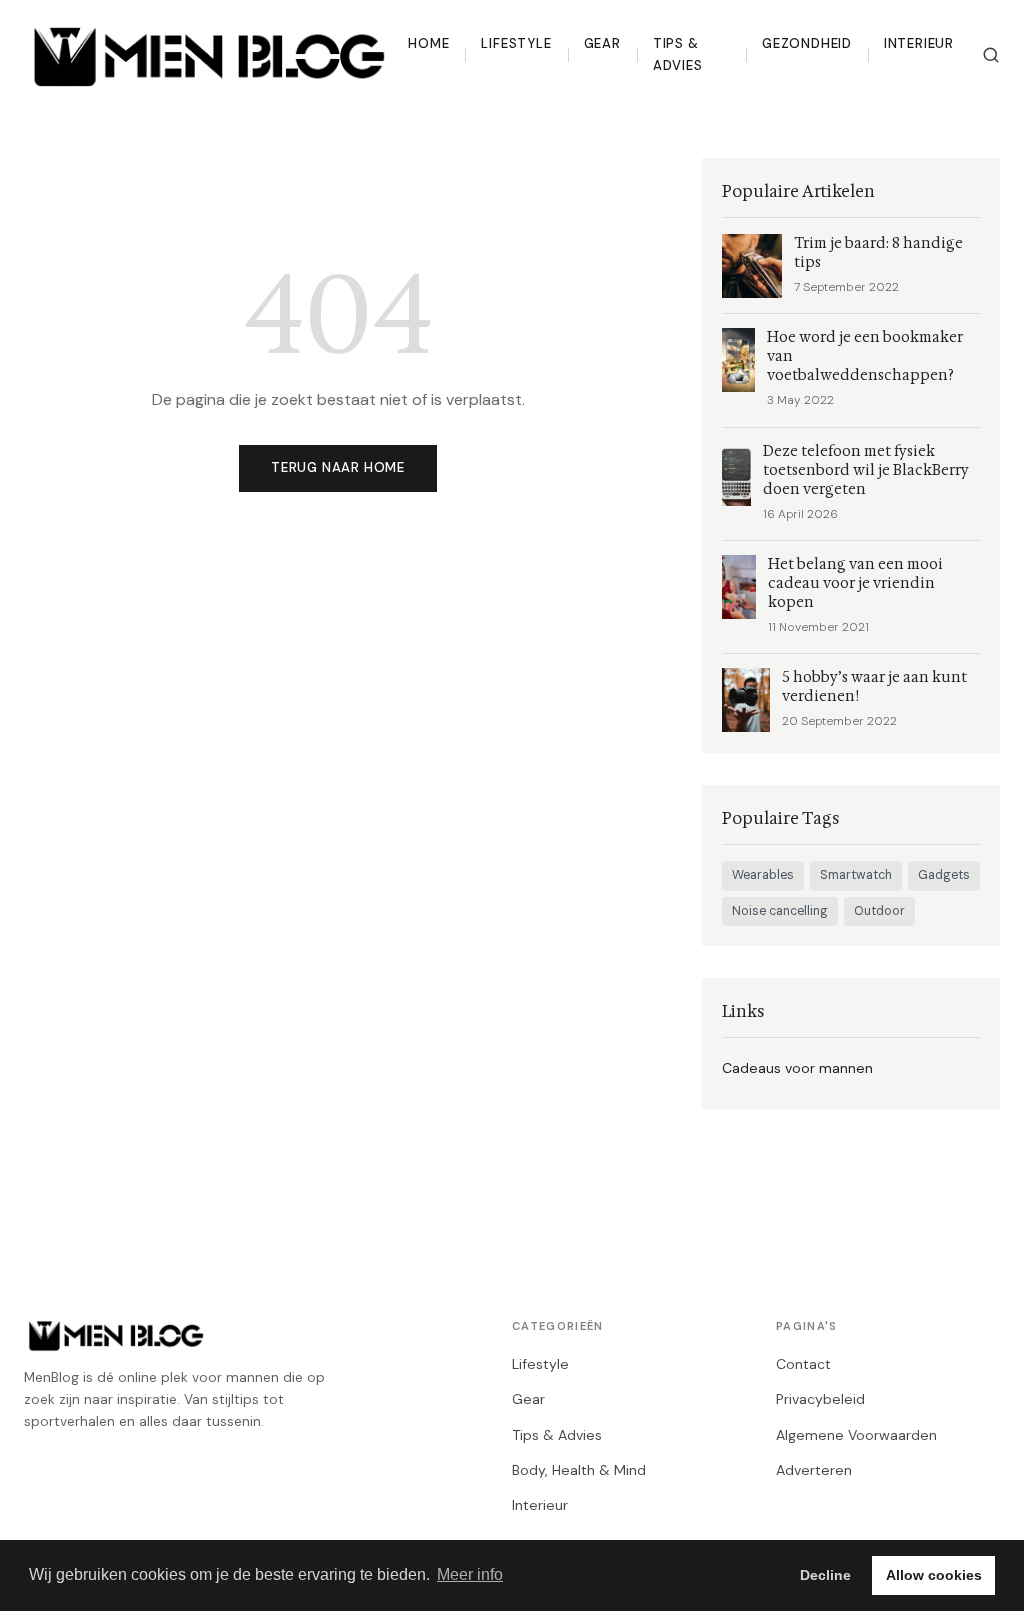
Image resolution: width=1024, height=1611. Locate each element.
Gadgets (944, 875)
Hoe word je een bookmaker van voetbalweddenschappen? (865, 356)
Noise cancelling (780, 911)
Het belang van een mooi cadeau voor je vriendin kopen (855, 583)
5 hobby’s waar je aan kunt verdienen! (874, 687)
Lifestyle (516, 43)
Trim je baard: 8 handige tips (878, 253)
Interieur (919, 43)
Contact (803, 1364)
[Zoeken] (991, 55)
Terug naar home (338, 467)
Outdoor (879, 911)
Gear (602, 43)
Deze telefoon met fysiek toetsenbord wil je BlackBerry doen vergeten (866, 470)
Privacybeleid (820, 1399)
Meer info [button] (470, 1574)
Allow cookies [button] (934, 1575)
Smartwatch (856, 875)
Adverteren (814, 1470)
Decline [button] (825, 1575)
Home (428, 43)
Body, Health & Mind (579, 1470)
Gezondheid (807, 43)
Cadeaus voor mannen (797, 1068)
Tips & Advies (678, 54)
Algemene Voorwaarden (856, 1435)
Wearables (763, 875)
